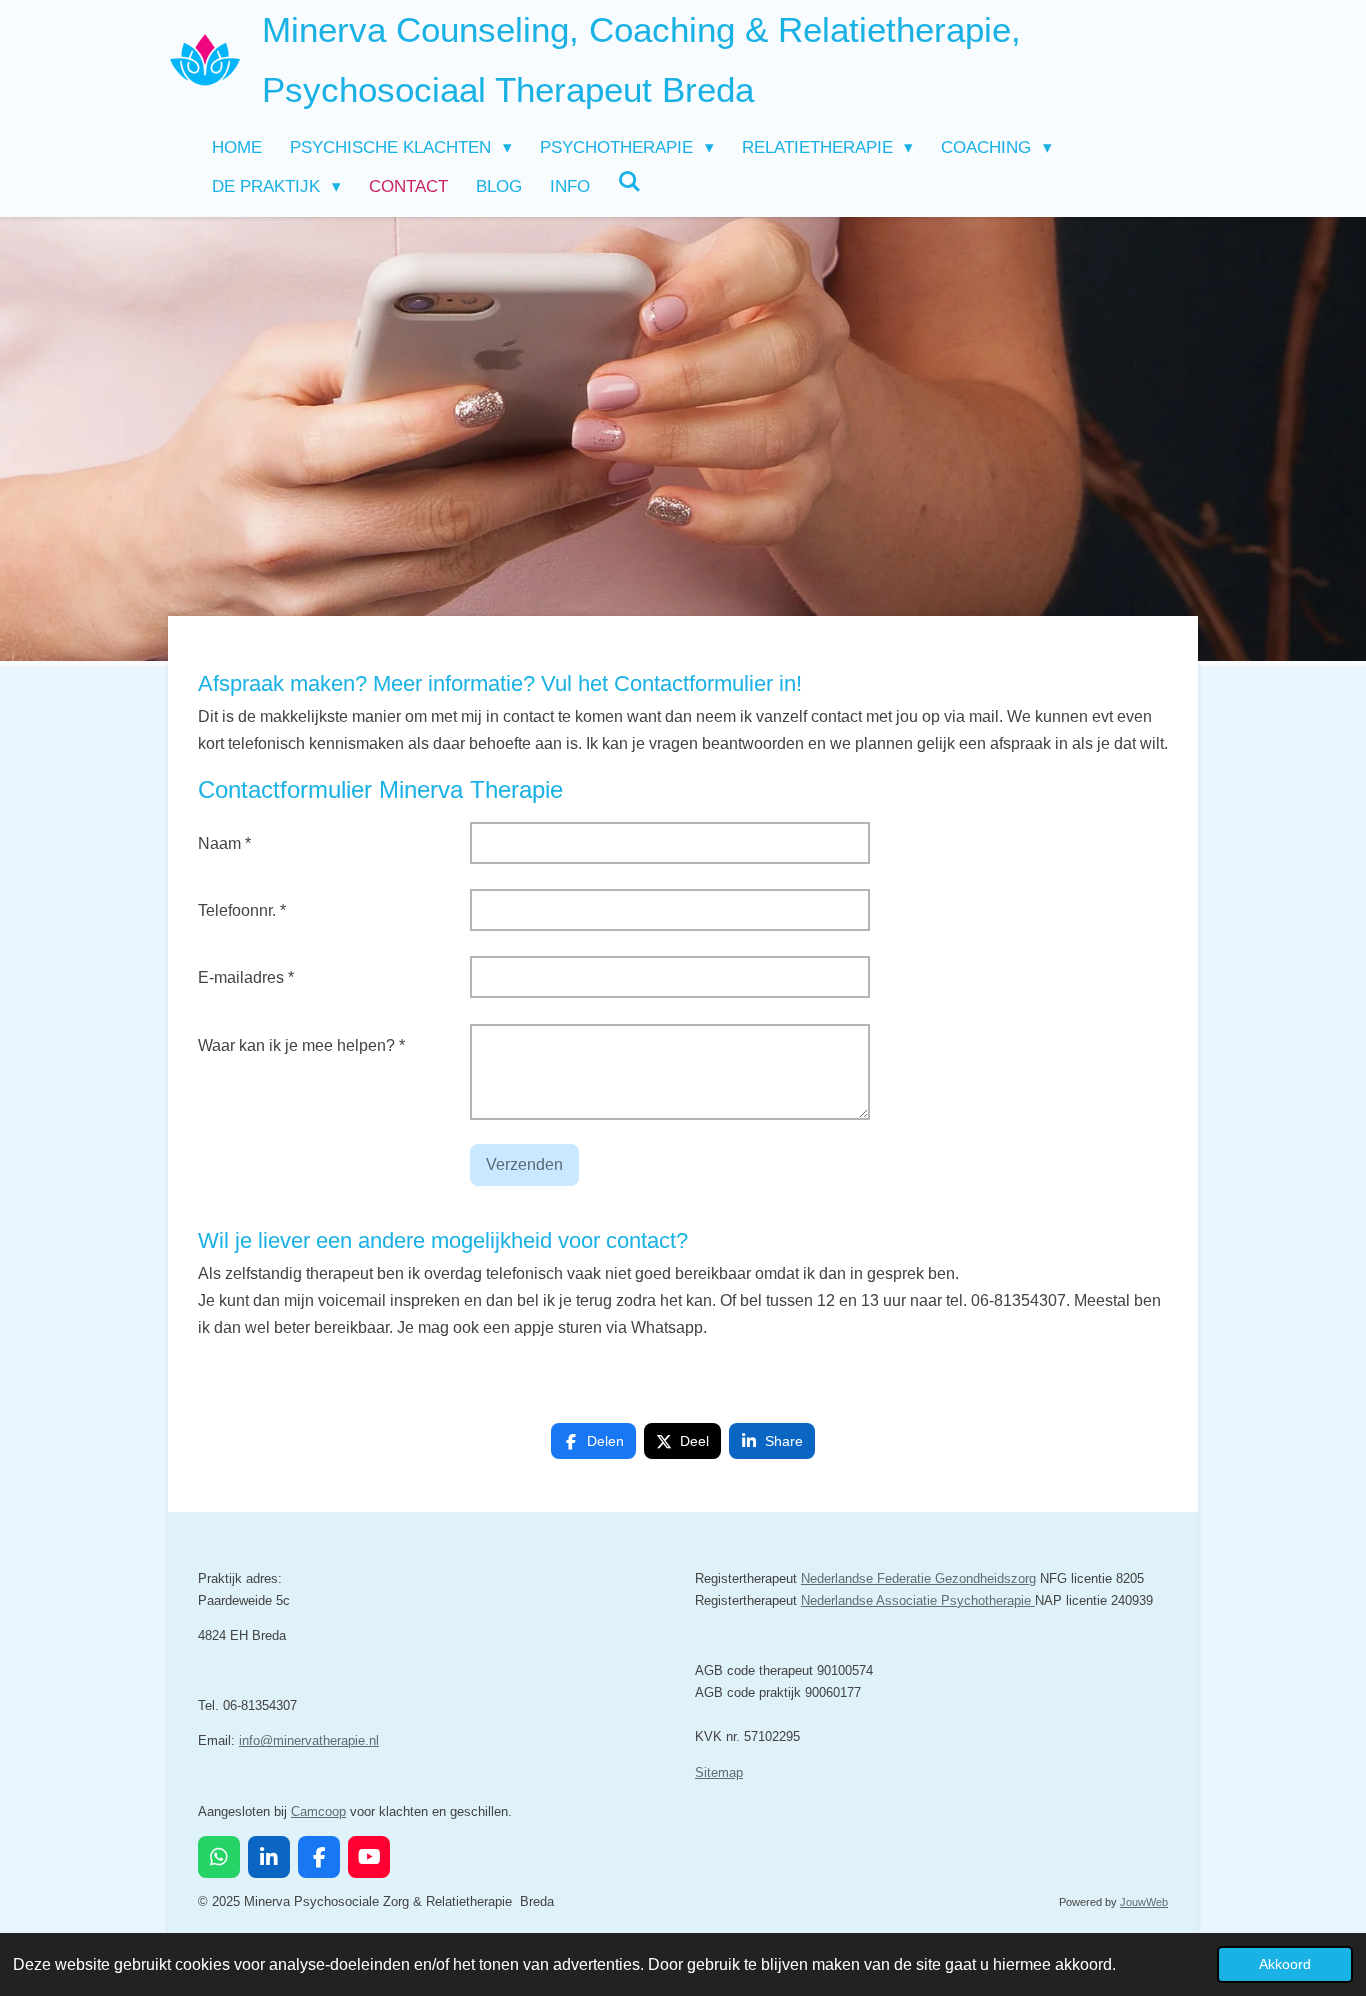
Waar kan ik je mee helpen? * (301, 1045)
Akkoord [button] (1285, 1964)
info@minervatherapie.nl (309, 1740)
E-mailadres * (246, 977)
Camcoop (318, 1811)
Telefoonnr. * (242, 910)
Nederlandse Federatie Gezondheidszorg (918, 1578)
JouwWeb (1144, 1902)
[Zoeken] (630, 183)
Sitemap (719, 1772)
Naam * (224, 843)
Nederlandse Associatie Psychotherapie (918, 1600)
